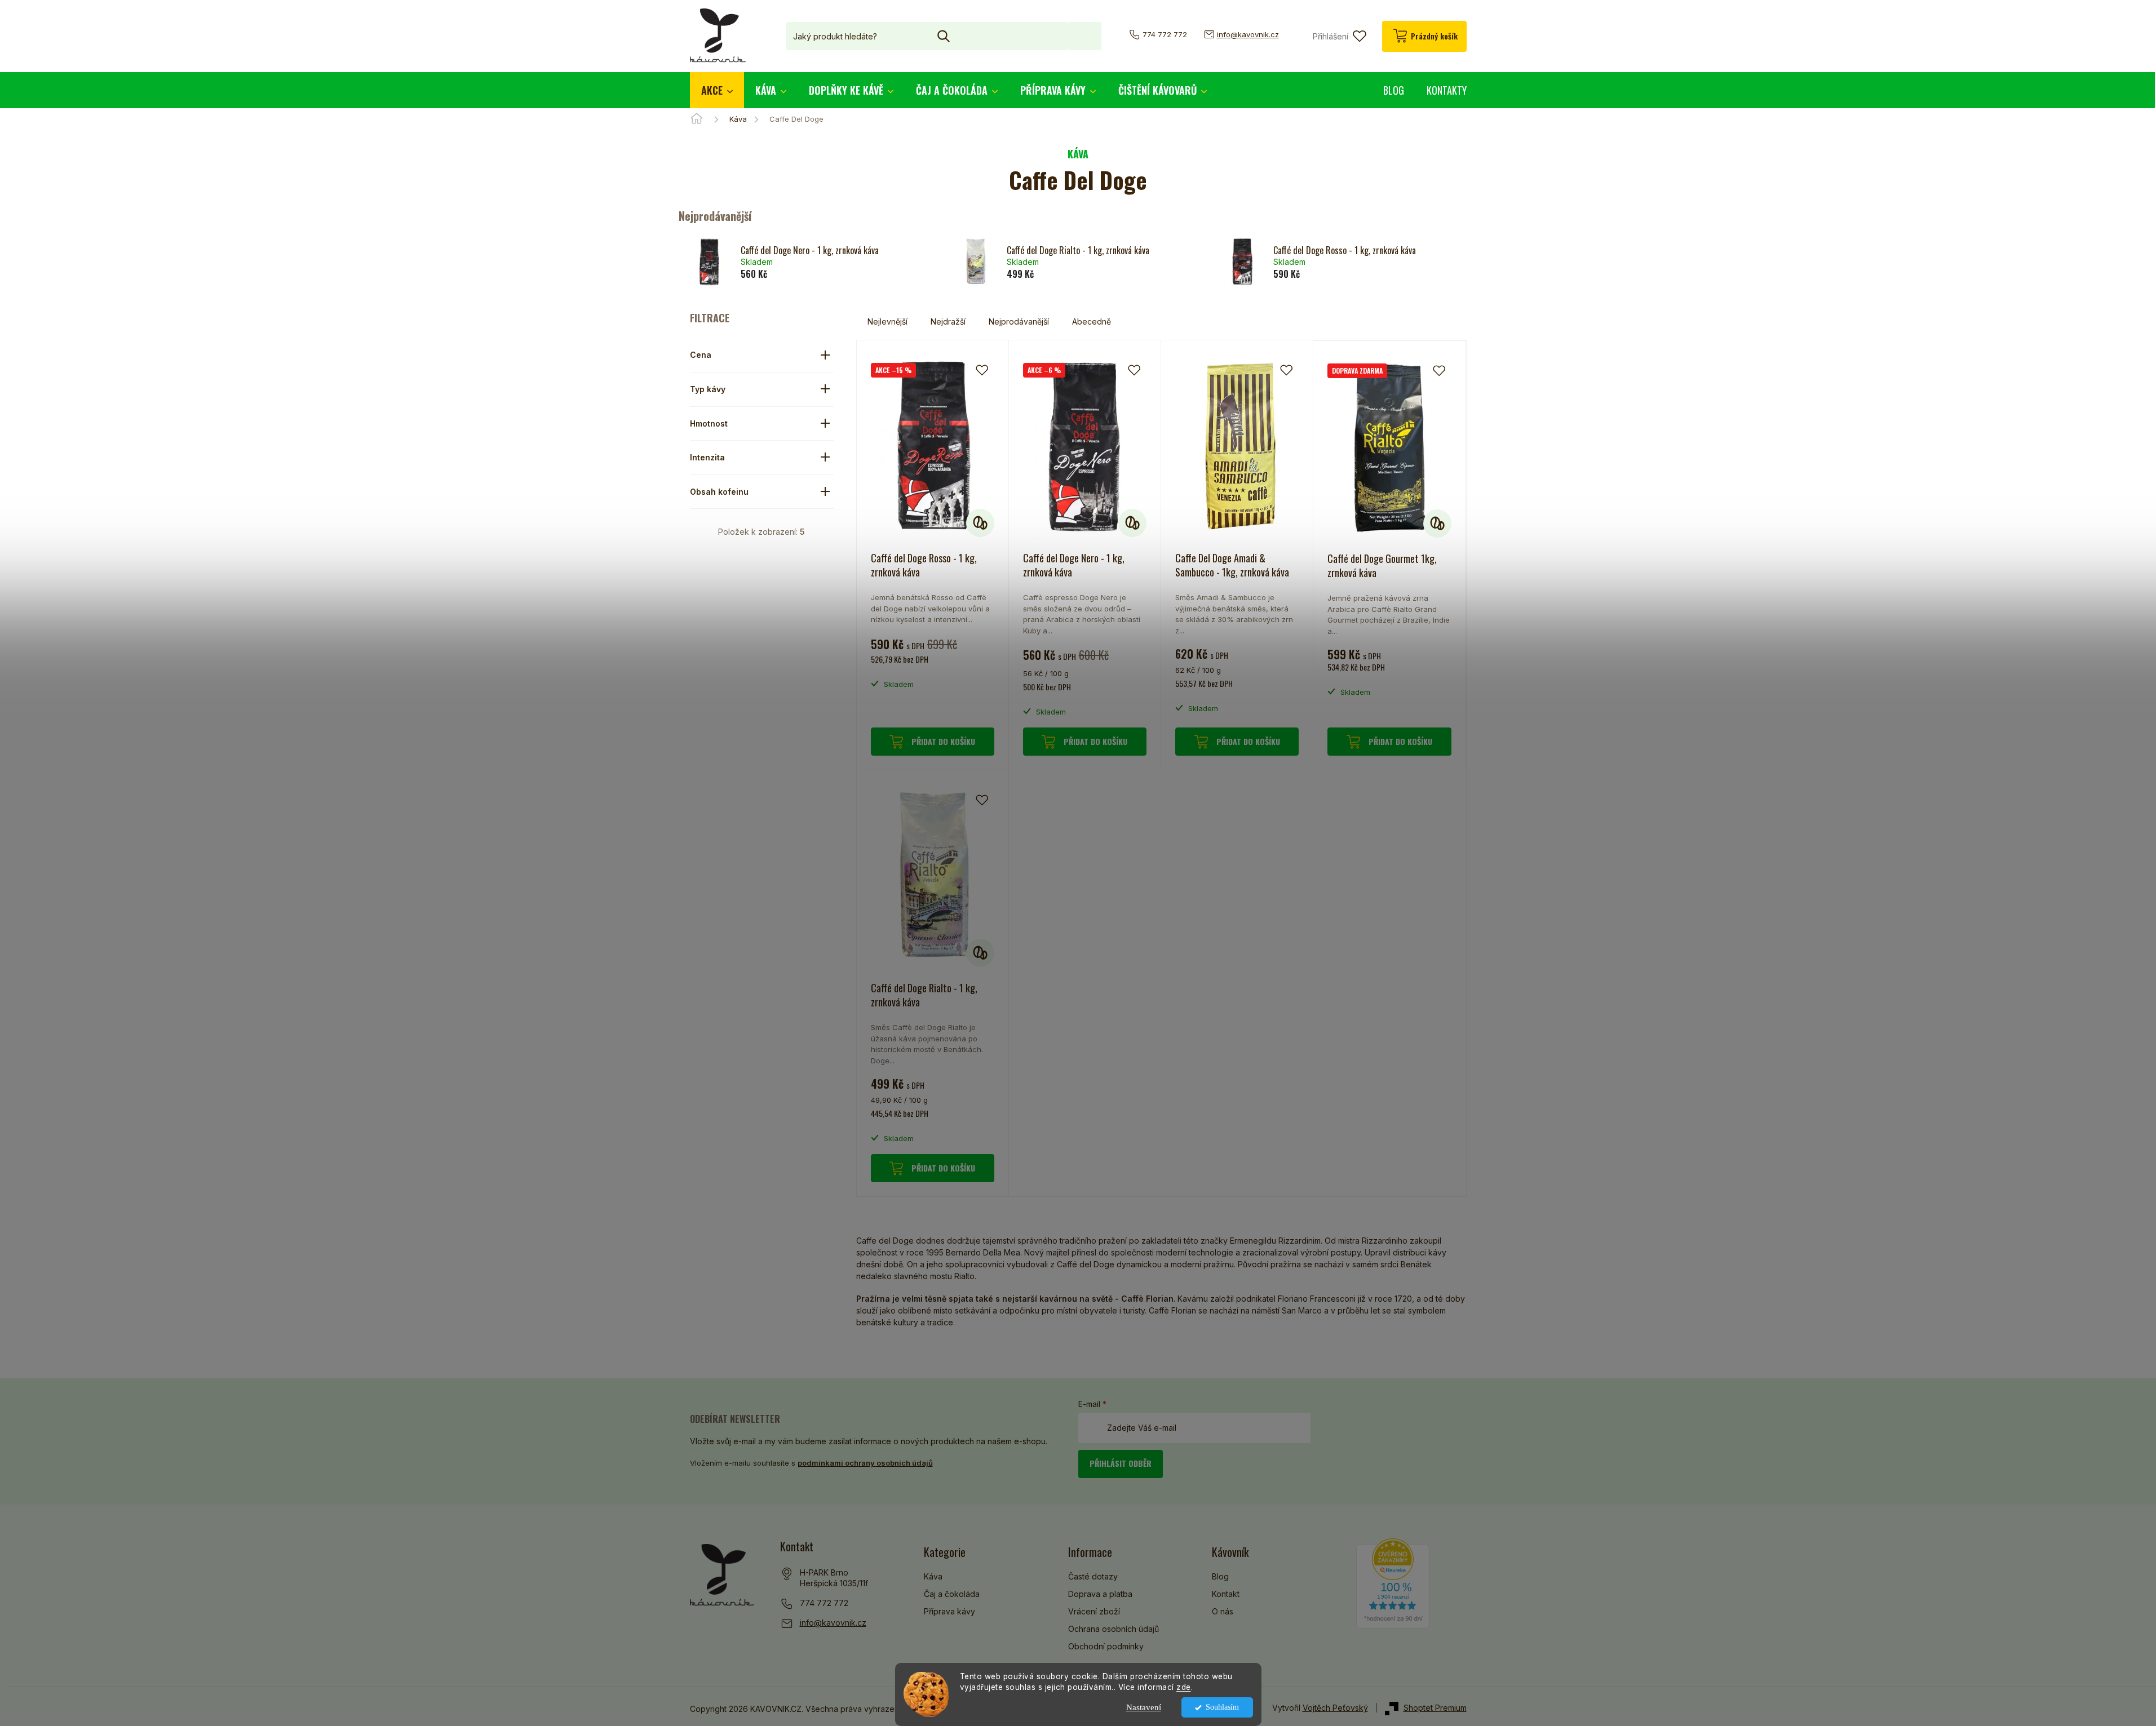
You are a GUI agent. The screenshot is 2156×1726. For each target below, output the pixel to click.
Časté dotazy (1093, 1576)
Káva (933, 1576)
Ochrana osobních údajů (1114, 1629)
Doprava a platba (1100, 1594)
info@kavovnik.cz (833, 1623)
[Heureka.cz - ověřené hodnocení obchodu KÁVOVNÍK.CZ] (1393, 1583)
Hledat (1084, 36)
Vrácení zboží (1094, 1611)
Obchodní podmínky (1106, 1646)
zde (1184, 1687)
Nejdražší (948, 321)
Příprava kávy (949, 1611)
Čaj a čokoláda (952, 1594)
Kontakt (1226, 1594)
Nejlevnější (887, 321)
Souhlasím (1222, 1707)
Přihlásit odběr (1121, 1463)
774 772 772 (824, 1603)
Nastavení (1144, 1707)
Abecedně (1092, 321)
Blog (1220, 1576)
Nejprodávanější (1019, 321)
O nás (1223, 1611)
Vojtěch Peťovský (1335, 1708)
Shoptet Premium (1435, 1708)
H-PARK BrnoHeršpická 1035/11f (834, 1578)
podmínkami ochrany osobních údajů (865, 1463)
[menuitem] (717, 90)
